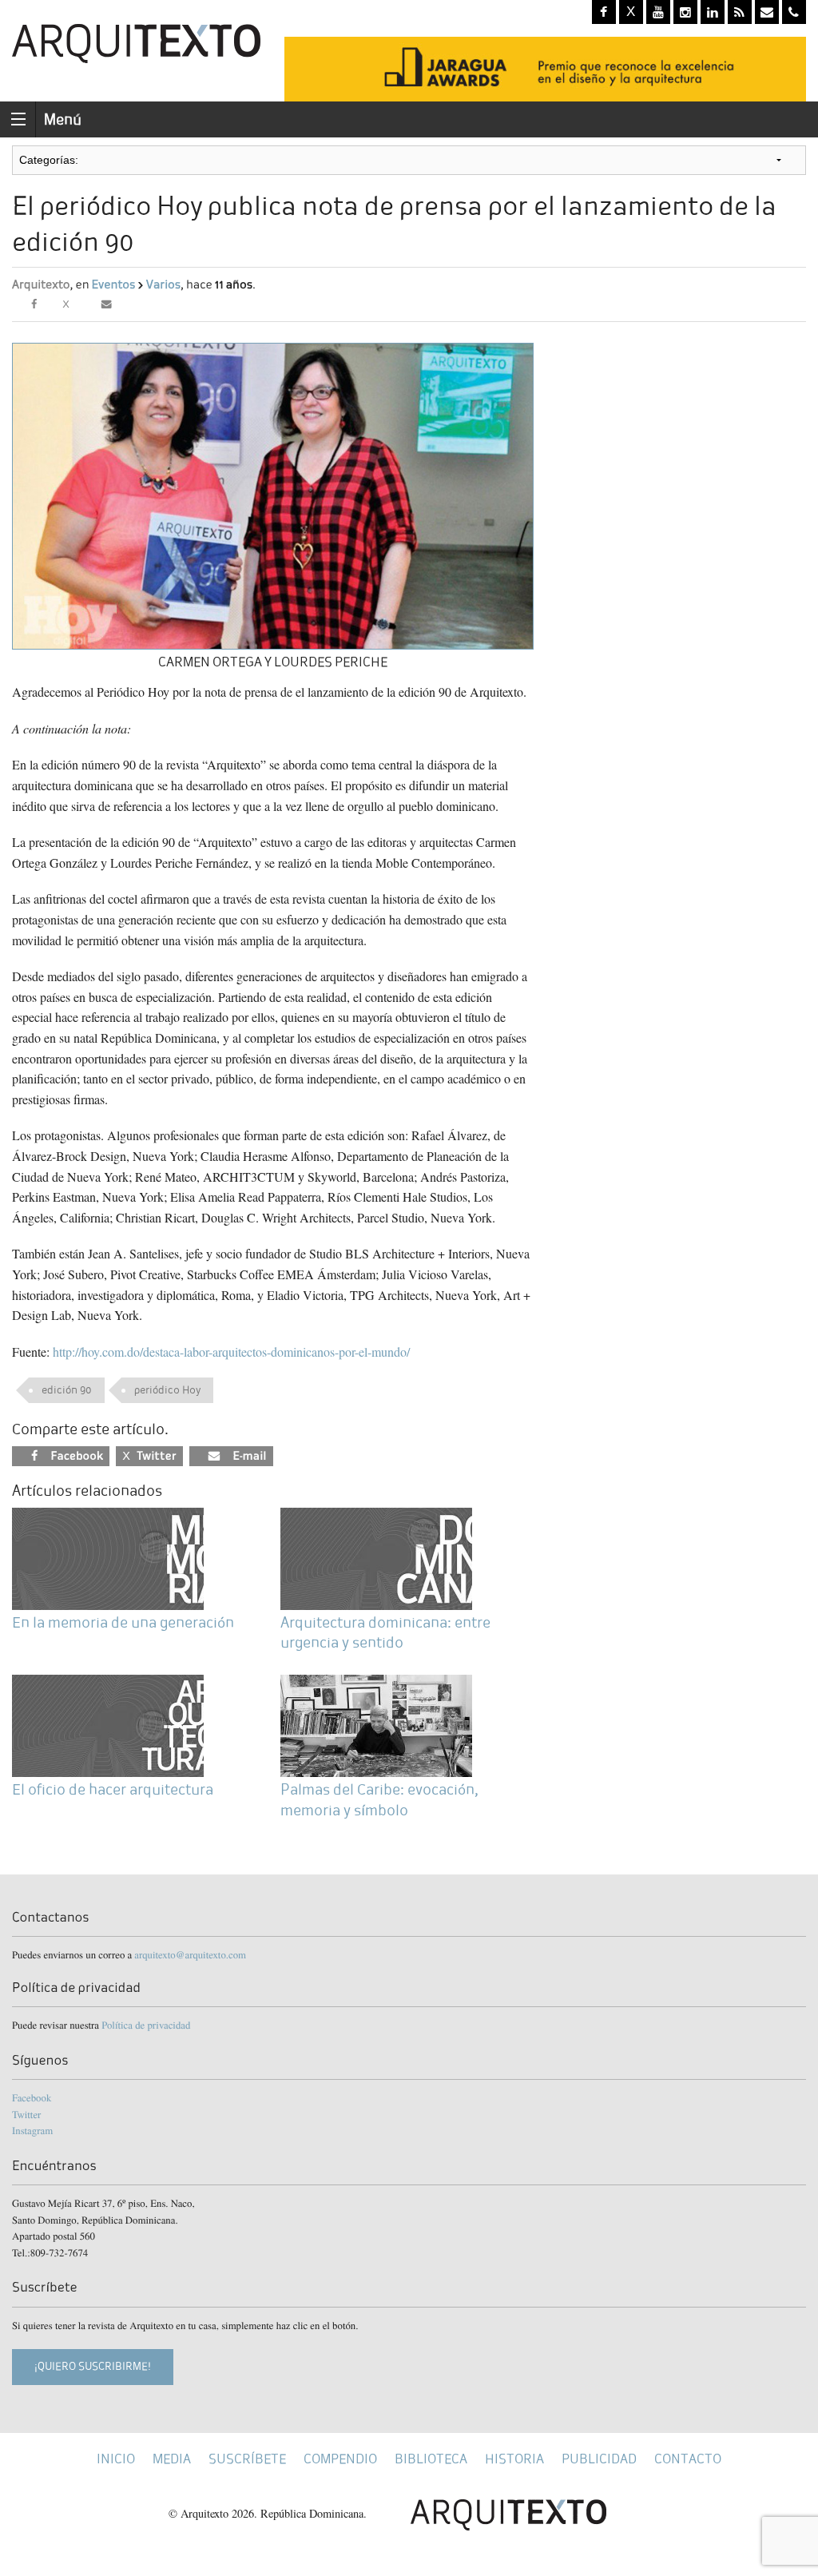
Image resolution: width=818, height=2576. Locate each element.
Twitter (26, 2114)
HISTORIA (514, 2459)
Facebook (32, 2097)
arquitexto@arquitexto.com (190, 1954)
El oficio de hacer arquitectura (113, 1789)
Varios (163, 285)
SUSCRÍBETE (247, 2459)
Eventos (114, 285)
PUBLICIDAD (599, 2459)
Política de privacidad (146, 2025)
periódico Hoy (167, 1390)
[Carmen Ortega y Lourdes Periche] (273, 494)
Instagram (32, 2130)
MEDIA (172, 2459)
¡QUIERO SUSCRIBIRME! (93, 2366)
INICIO (116, 2459)
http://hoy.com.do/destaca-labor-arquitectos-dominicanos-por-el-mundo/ (231, 1352)
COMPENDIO (340, 2459)
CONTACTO (688, 2459)
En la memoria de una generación (123, 1622)
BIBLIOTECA (431, 2459)
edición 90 (67, 1390)
